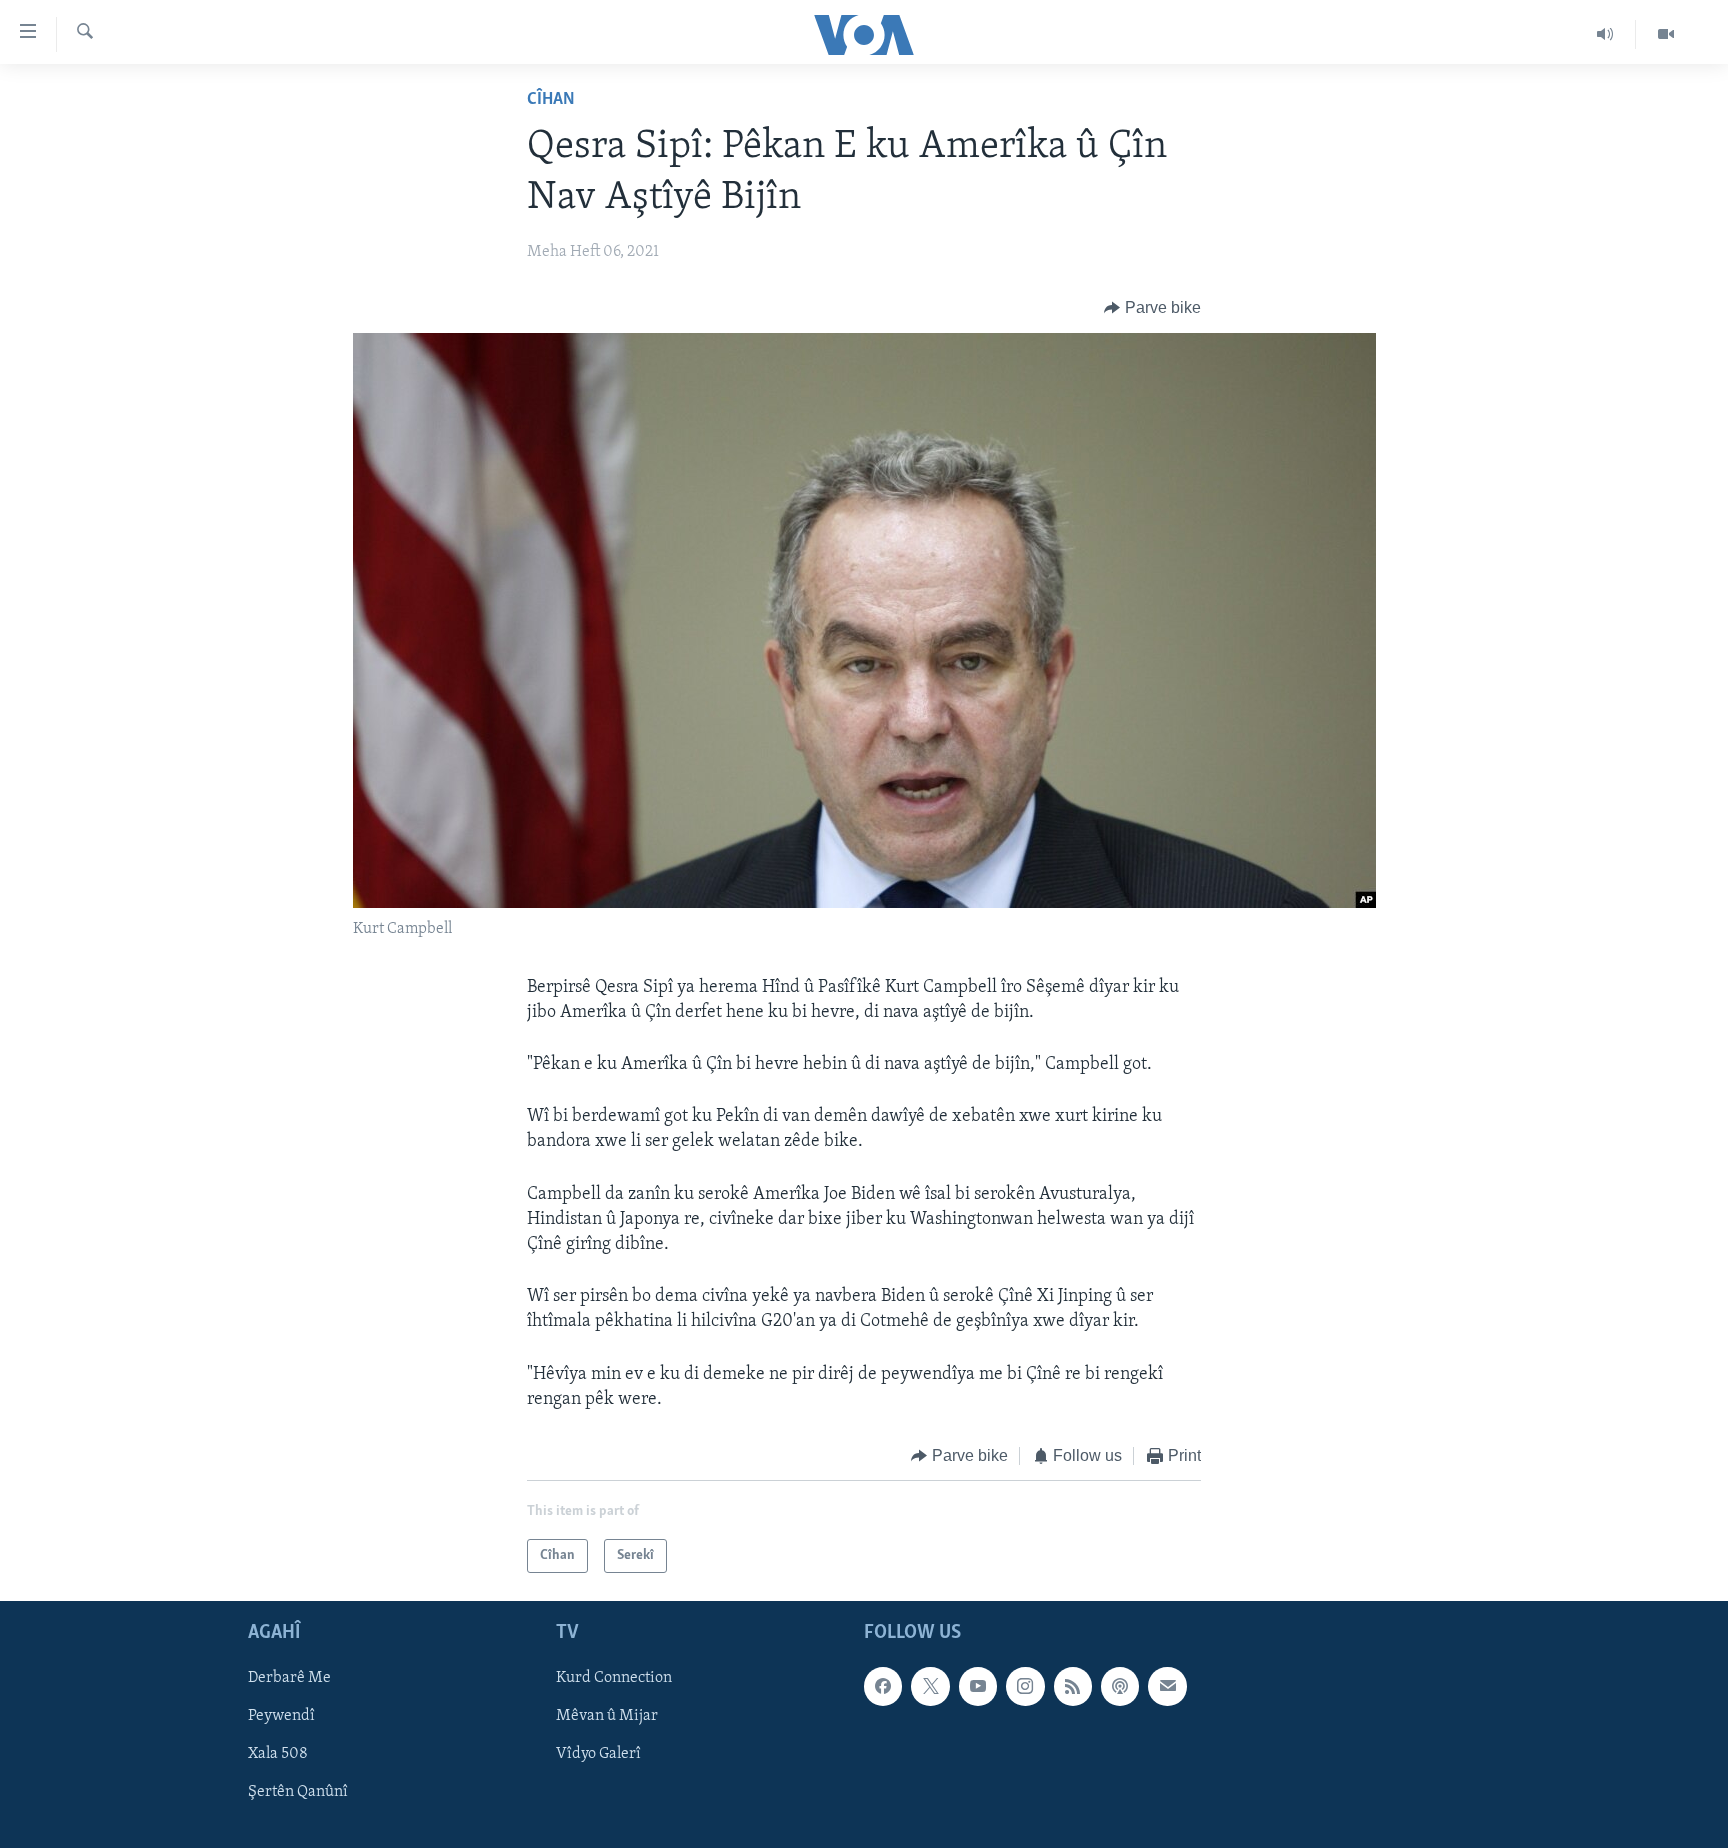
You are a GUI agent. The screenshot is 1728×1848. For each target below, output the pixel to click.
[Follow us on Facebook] (883, 1687)
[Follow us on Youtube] (978, 1687)
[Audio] (1605, 34)
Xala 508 (278, 1755)
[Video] (1666, 34)
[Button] (1152, 308)
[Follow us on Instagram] (1025, 1687)
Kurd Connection (614, 1679)
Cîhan (551, 100)
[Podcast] (1120, 1687)
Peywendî (281, 1717)
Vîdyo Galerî (598, 1755)
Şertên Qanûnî (298, 1793)
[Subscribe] (1167, 1687)
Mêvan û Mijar (607, 1717)
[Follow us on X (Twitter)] (930, 1687)
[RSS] (1073, 1687)
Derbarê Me (289, 1679)
